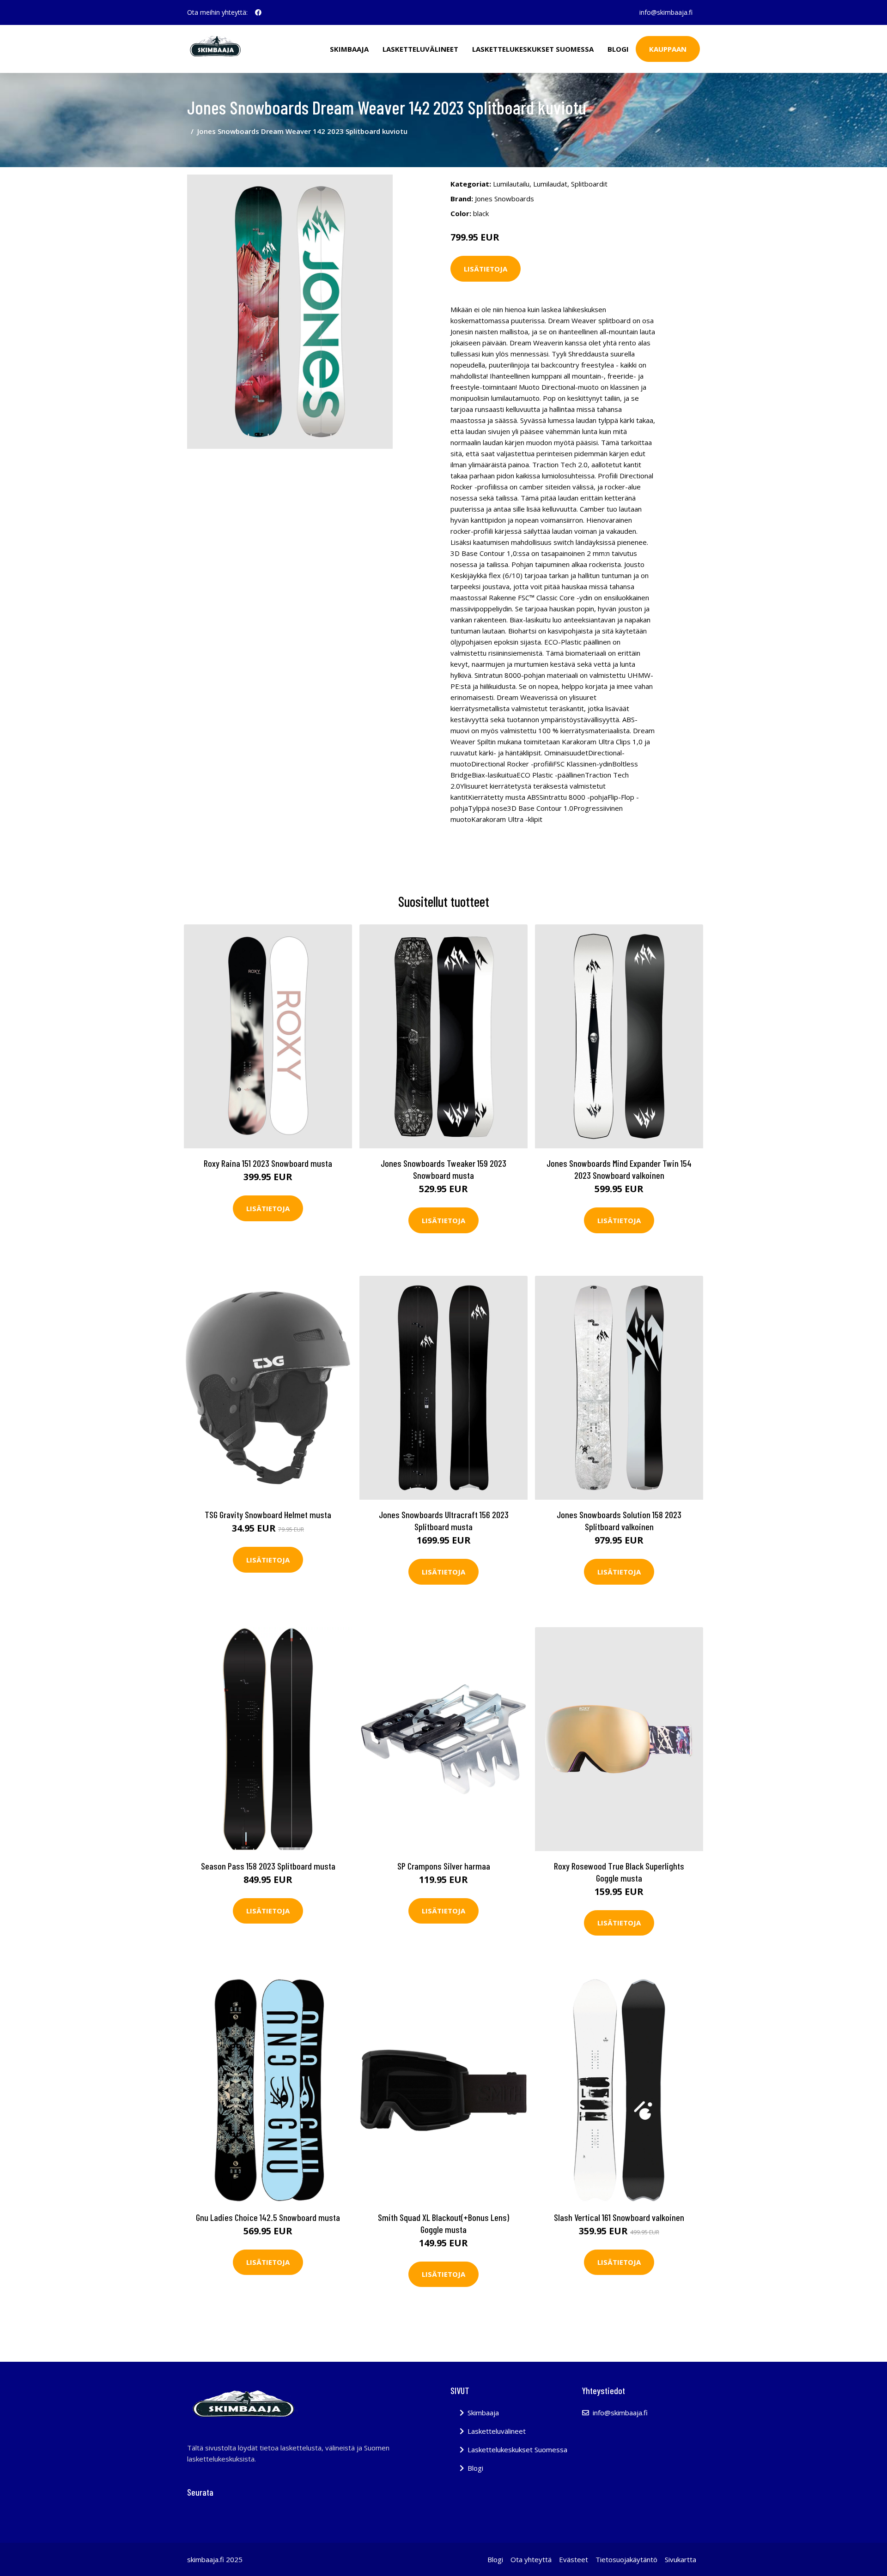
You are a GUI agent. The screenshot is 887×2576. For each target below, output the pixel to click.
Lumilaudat (550, 184)
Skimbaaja (349, 49)
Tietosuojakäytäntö (626, 2559)
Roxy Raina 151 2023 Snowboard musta (268, 1163)
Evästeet (574, 2559)
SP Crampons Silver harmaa (444, 1866)
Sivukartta (680, 2559)
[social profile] (258, 12)
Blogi (618, 49)
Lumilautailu (511, 184)
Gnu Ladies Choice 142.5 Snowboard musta (268, 2217)
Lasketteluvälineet (420, 49)
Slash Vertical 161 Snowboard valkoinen (619, 2217)
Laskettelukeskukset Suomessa (533, 49)
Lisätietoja (486, 269)
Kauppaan (668, 49)
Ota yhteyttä (531, 2559)
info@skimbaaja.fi (666, 12)
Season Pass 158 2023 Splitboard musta (268, 1866)
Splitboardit (589, 184)
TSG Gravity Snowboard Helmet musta (268, 1514)
